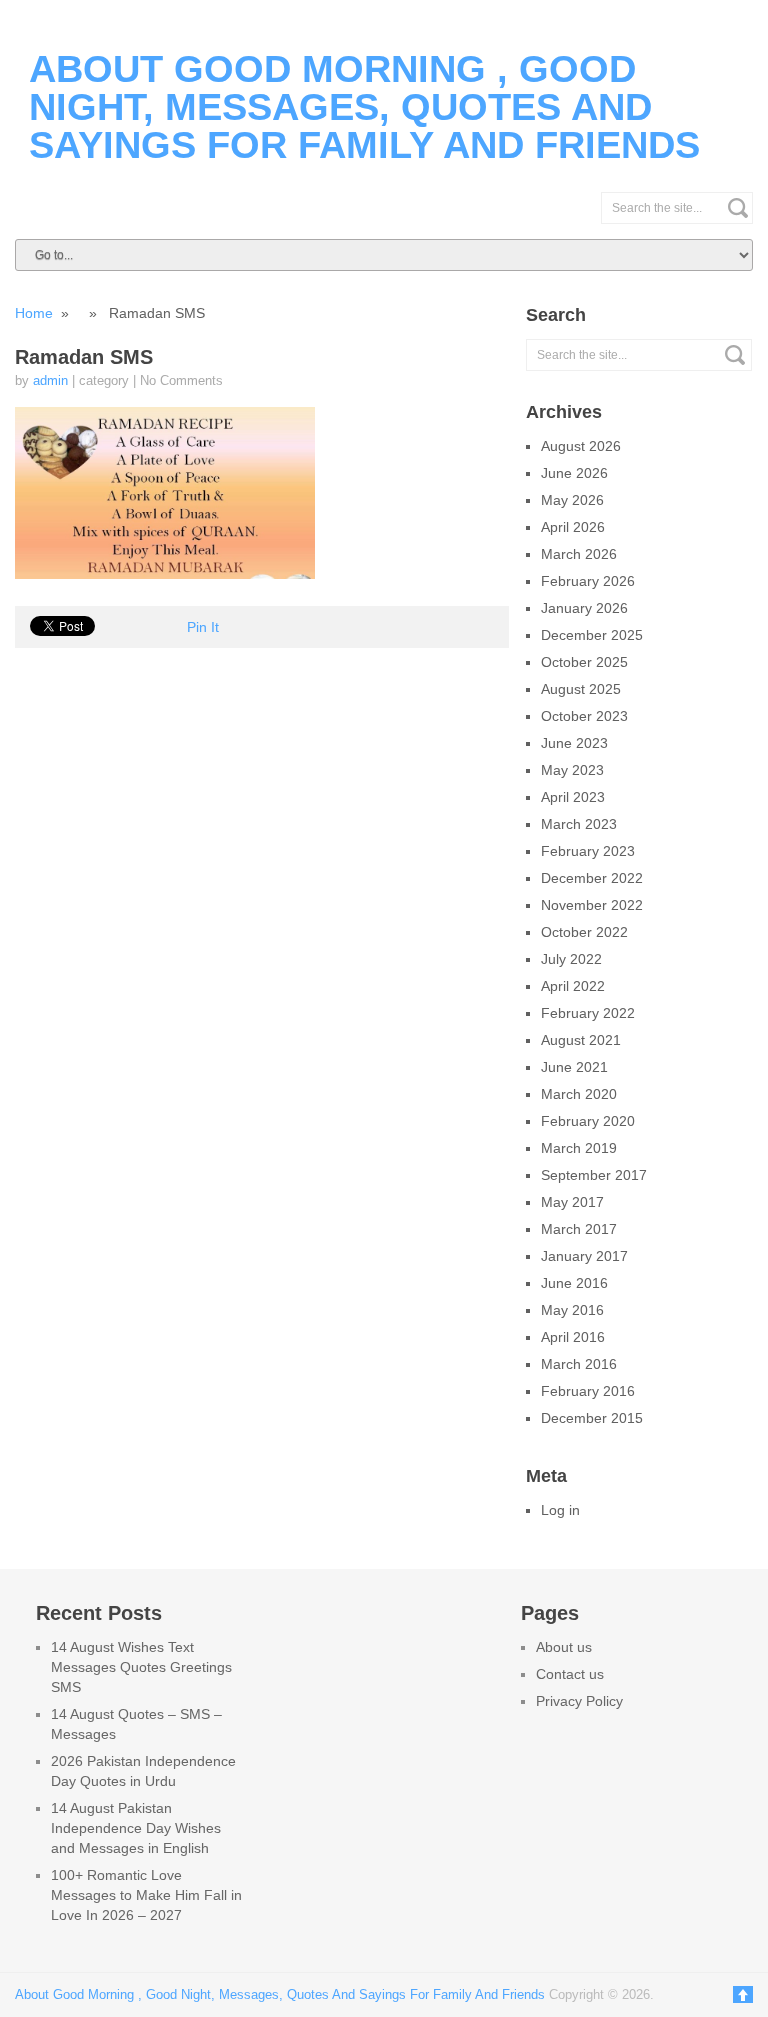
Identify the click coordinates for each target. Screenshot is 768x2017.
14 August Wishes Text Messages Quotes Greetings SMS (141, 1667)
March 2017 (579, 1229)
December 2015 (592, 1418)
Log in (560, 1510)
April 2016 (573, 1337)
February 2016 (588, 1391)
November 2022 (592, 905)
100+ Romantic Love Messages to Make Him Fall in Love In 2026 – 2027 (146, 1895)
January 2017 (584, 1256)
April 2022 (573, 986)
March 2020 (579, 1094)
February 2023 (588, 851)
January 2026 (584, 608)
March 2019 (579, 1148)
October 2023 (584, 716)
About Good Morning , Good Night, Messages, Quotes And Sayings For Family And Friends (364, 107)
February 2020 (588, 1121)
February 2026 (588, 581)
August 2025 (581, 689)
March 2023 (579, 824)
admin (50, 380)
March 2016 (579, 1364)
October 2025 (584, 662)
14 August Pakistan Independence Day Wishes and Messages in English (136, 1828)
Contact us (570, 1674)
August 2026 (581, 446)
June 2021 (574, 1067)
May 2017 (572, 1202)
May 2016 (572, 1310)
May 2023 (572, 770)
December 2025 (592, 635)
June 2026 (574, 473)
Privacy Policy (579, 1701)
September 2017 (594, 1175)
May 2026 (572, 500)
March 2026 (579, 554)
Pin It (203, 627)
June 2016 (574, 1283)
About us (564, 1647)
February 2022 (588, 1013)
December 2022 (592, 878)
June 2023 (574, 743)
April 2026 (573, 527)
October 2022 (584, 932)
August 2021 (581, 1040)
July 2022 (571, 959)
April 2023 (573, 797)
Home (34, 313)
